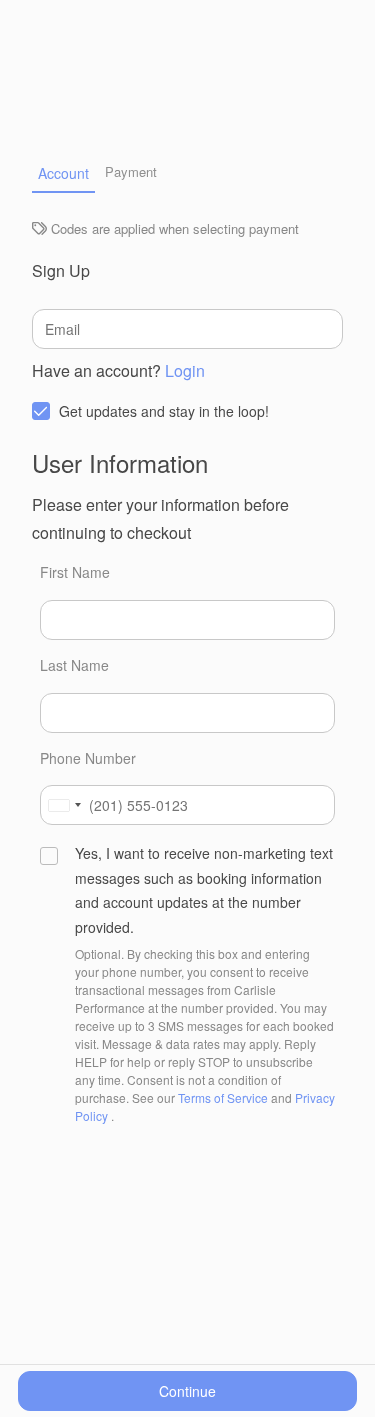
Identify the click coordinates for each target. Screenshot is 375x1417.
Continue (187, 1391)
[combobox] (64, 805)
